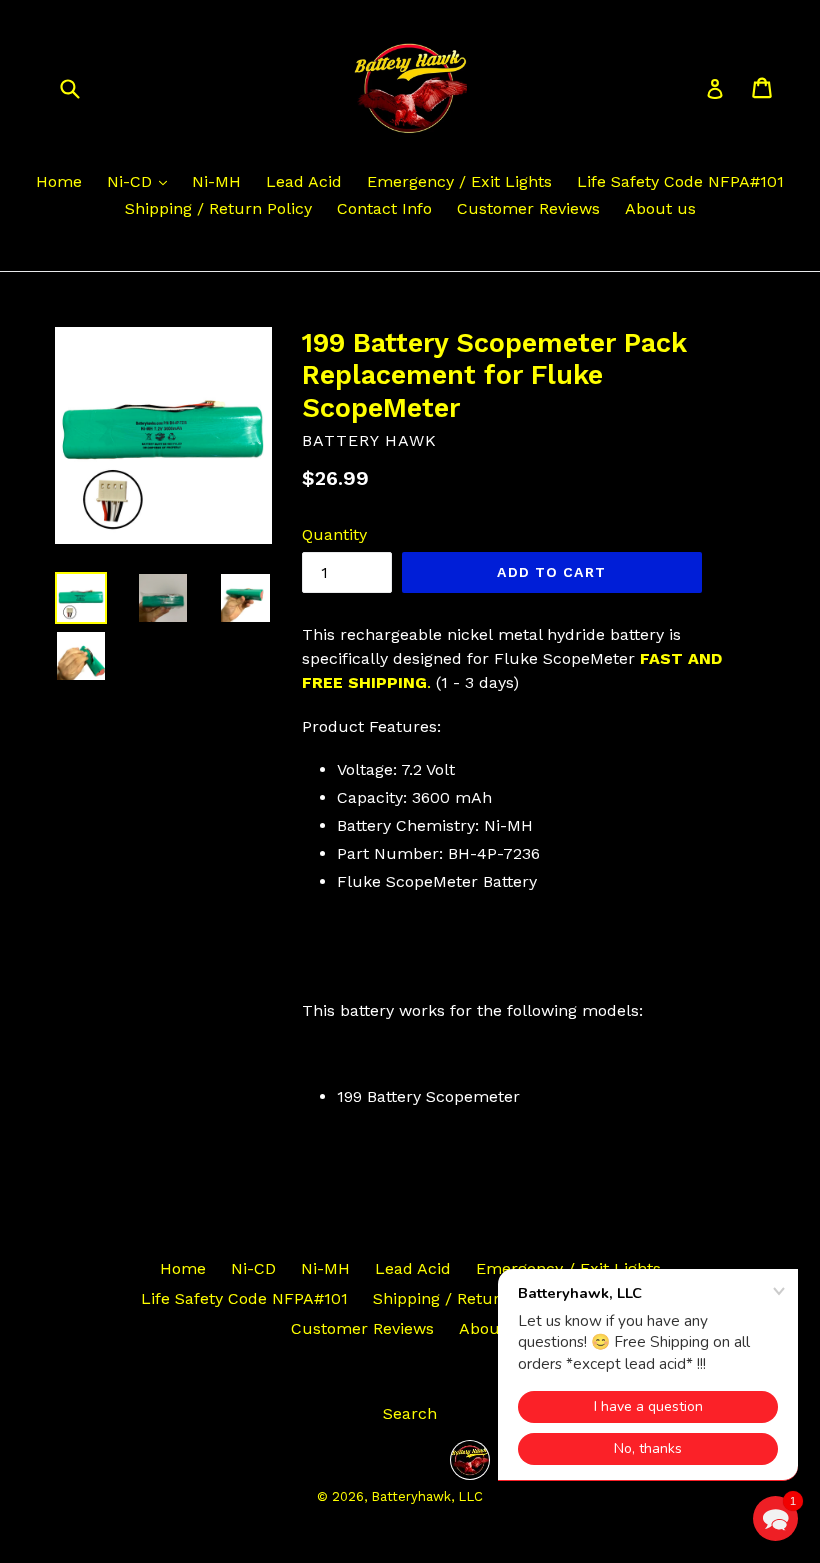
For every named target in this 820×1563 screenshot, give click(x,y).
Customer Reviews (528, 208)
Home (59, 181)
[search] (82, 87)
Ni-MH (216, 181)
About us (660, 208)
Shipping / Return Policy (218, 208)
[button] (775, 1518)
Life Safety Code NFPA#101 (680, 181)
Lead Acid (304, 181)
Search (410, 1413)
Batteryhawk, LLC (427, 1496)
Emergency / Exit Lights (459, 181)
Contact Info (384, 208)
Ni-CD (132, 181)
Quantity (334, 534)
